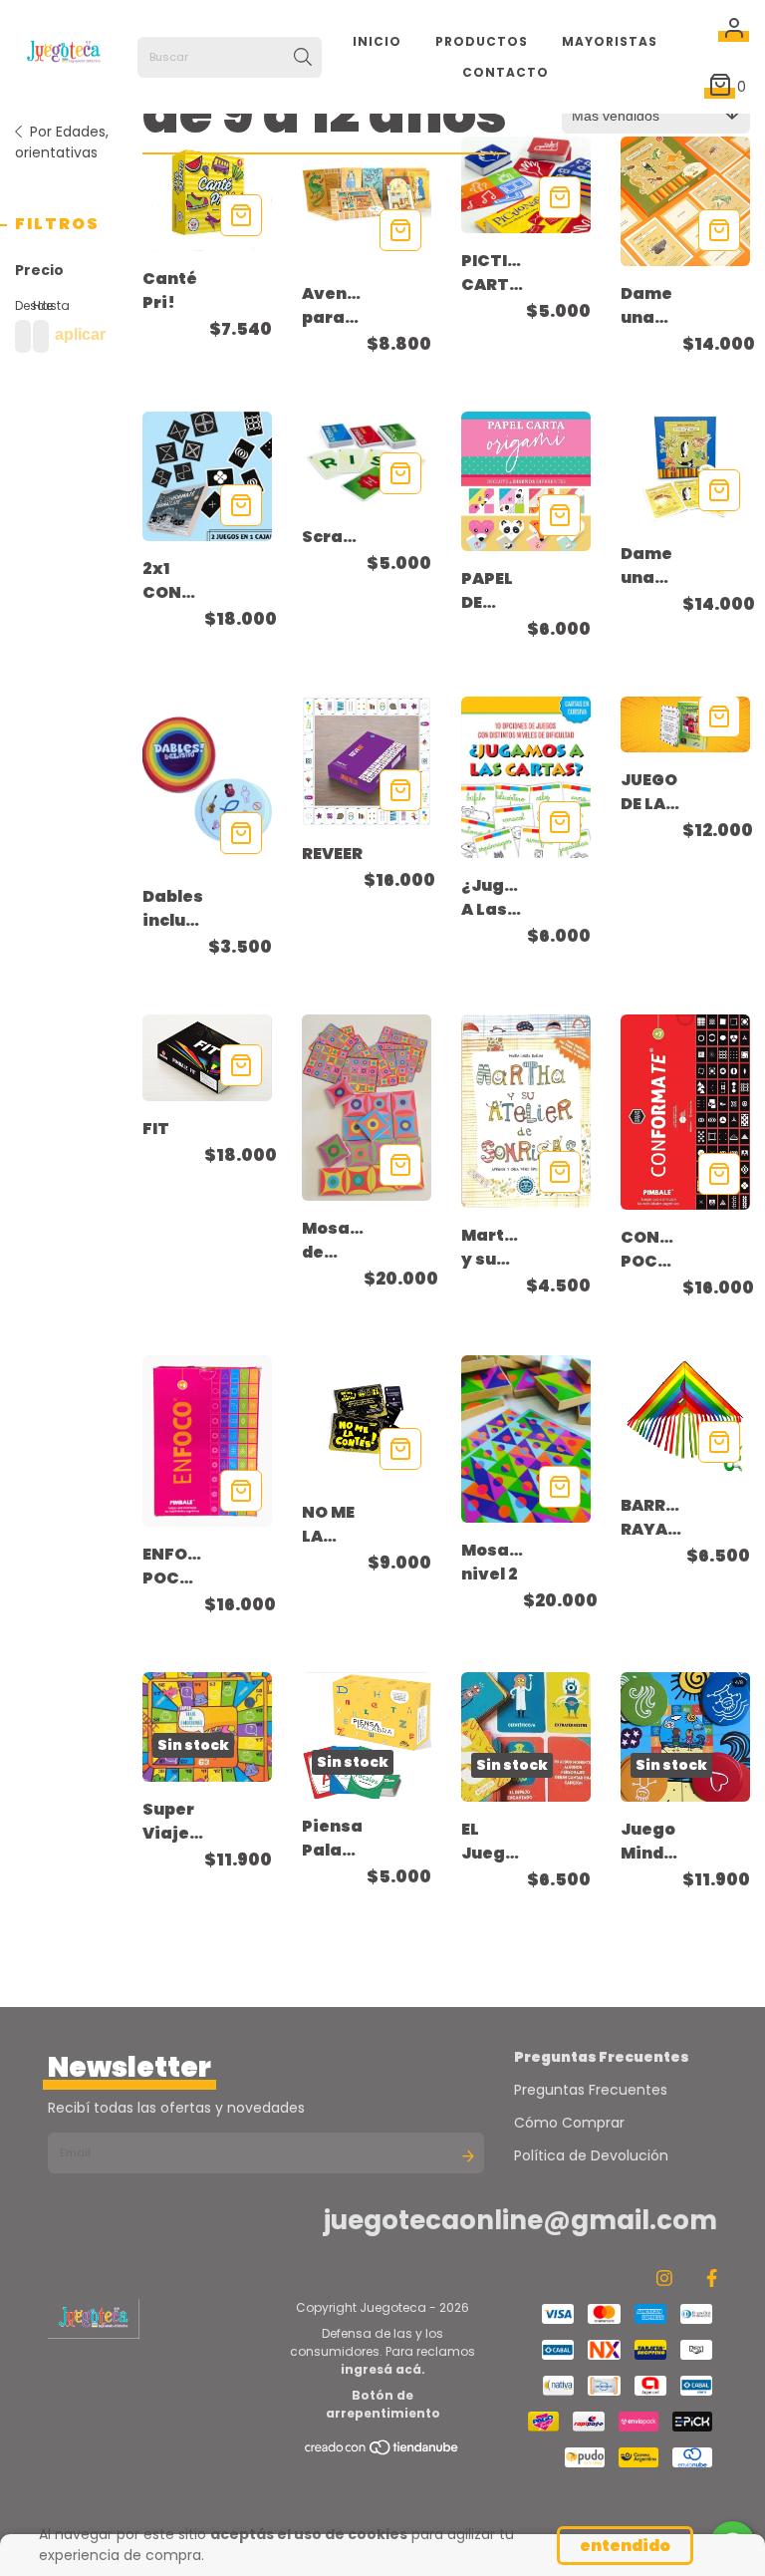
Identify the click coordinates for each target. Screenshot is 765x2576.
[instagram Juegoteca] (664, 2278)
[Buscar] (303, 58)
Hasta (37, 305)
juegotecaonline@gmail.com (520, 2220)
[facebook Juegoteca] (712, 2278)
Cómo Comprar (569, 2123)
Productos (482, 41)
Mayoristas (610, 41)
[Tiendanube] (382, 2452)
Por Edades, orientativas (62, 142)
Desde (19, 305)
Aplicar (80, 334)
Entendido (625, 2546)
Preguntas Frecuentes (591, 2090)
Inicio (377, 41)
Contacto (506, 72)
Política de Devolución (591, 2155)
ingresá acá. (383, 2369)
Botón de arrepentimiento (383, 2404)
